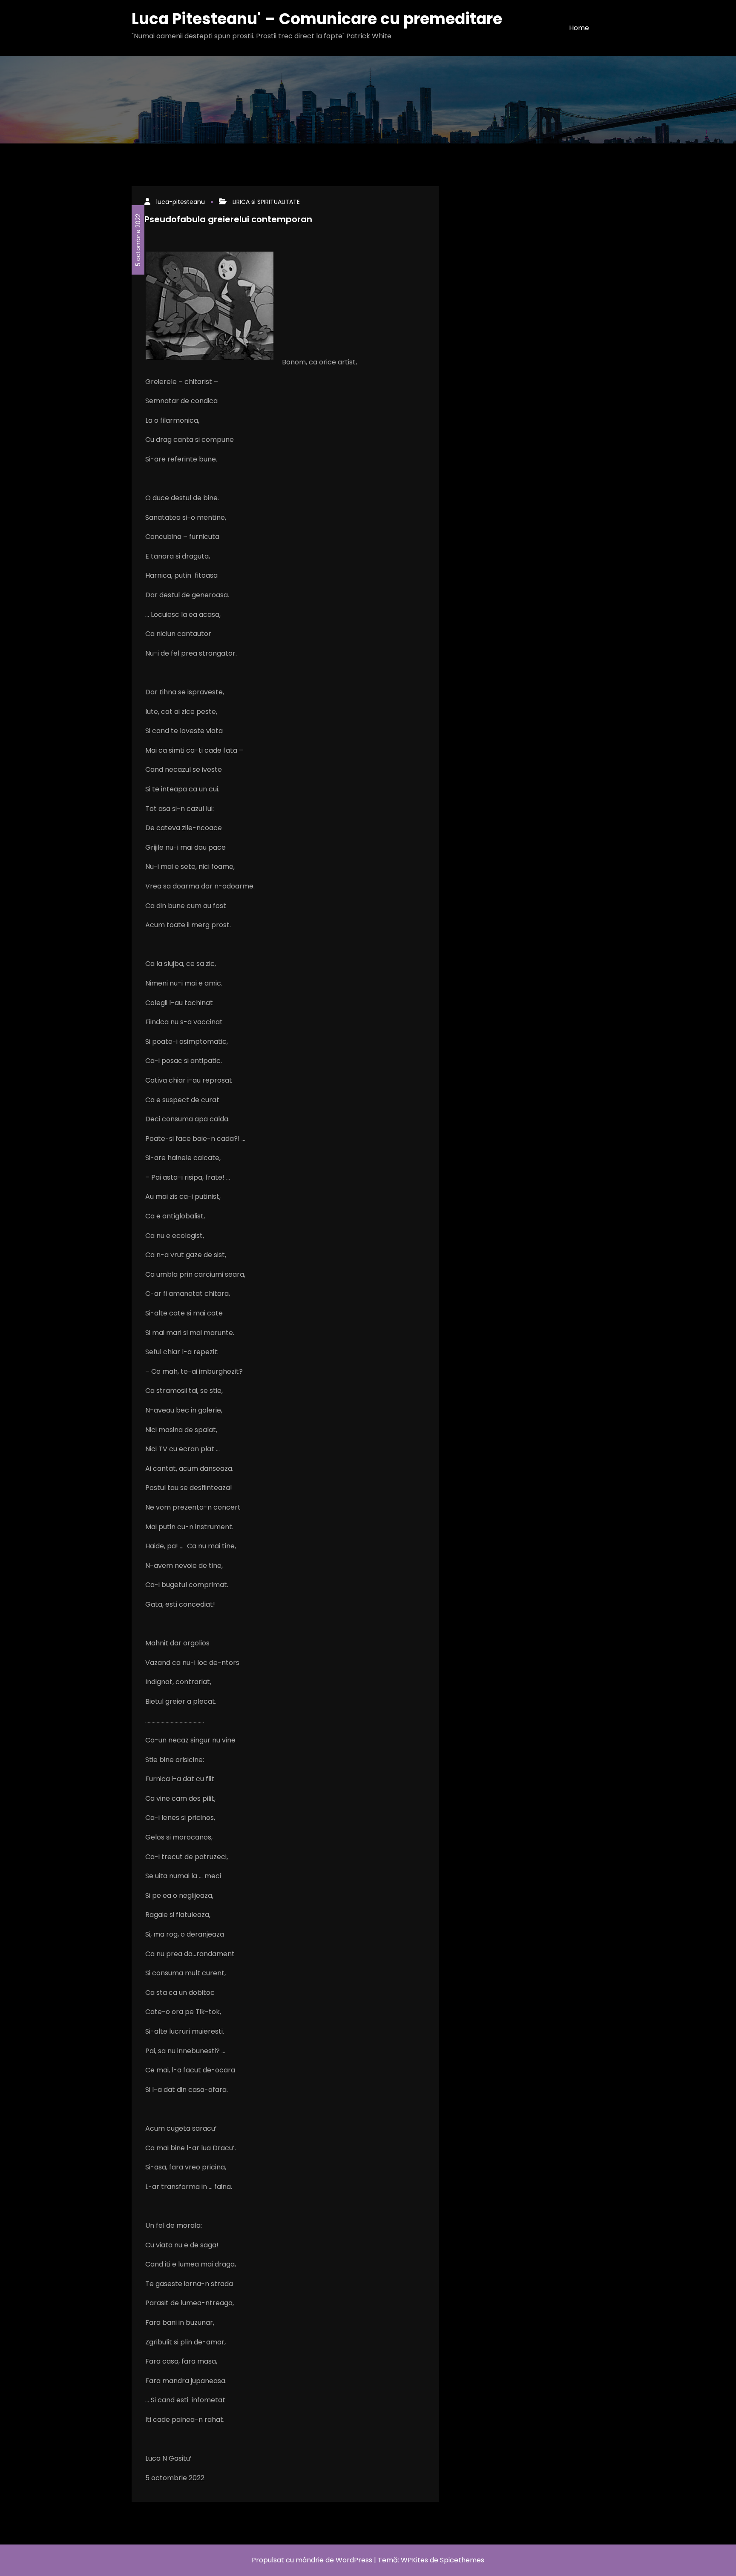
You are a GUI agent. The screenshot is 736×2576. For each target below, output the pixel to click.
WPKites (415, 2560)
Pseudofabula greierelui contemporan (228, 219)
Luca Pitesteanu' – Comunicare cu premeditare (317, 19)
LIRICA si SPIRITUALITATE (266, 202)
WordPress (354, 2560)
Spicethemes (462, 2560)
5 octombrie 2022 (138, 240)
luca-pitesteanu (181, 202)
